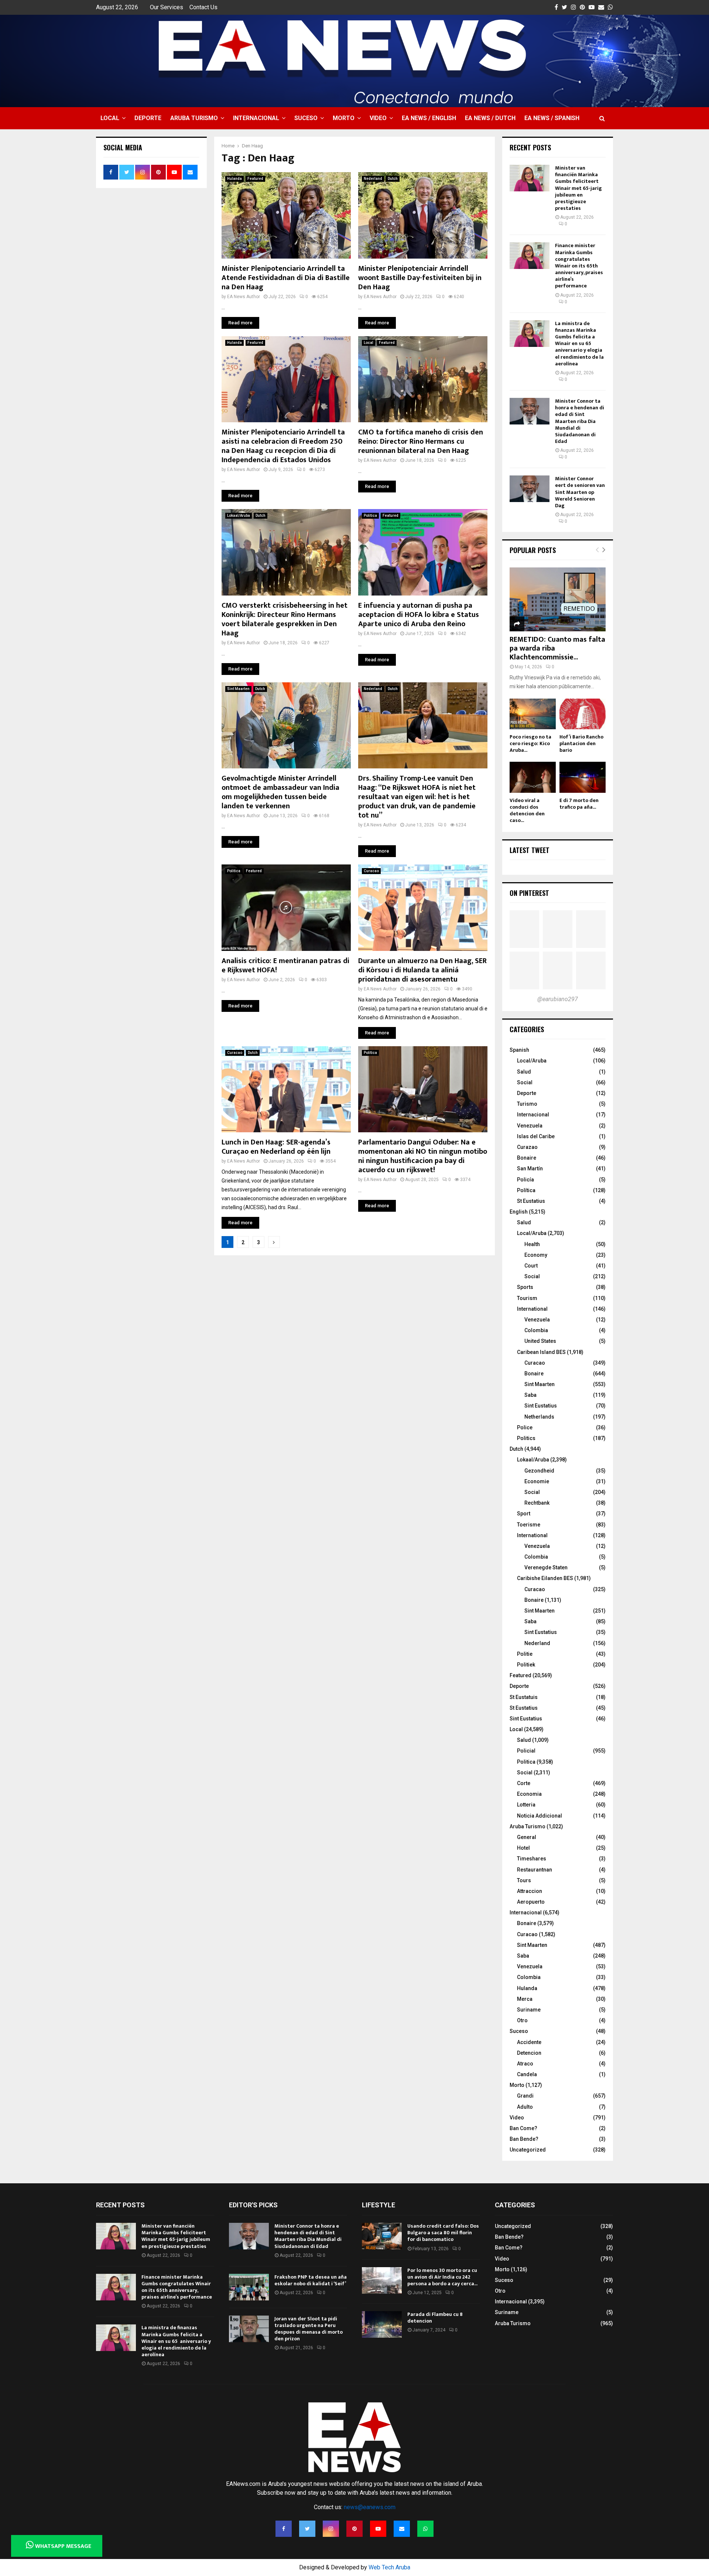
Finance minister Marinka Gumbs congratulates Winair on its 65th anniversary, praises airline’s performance (579, 266)
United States (540, 1341)
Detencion (529, 2053)
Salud (524, 1072)
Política (526, 1190)
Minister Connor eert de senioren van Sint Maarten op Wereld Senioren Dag (580, 492)
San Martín (530, 1168)
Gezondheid (539, 1471)
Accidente (529, 2042)
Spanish (519, 1050)
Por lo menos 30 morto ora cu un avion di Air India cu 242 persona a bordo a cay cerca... (442, 2277)
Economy (536, 1255)
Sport (524, 1514)
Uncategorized (528, 2150)
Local (110, 118)
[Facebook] (284, 2529)
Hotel (523, 1848)
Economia (529, 1794)
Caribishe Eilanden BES (545, 1578)
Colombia (536, 1330)
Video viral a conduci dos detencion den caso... (527, 810)
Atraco (525, 2064)
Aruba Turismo (194, 118)
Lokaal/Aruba (239, 516)
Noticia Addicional (540, 1816)
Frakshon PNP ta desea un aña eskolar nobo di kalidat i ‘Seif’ (311, 2280)
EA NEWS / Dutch (490, 118)
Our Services (167, 7)
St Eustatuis (524, 1697)
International (532, 1309)
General (527, 1837)
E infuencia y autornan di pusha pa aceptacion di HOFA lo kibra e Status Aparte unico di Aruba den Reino (419, 615)
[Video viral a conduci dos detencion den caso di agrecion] (533, 777)
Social (525, 1082)
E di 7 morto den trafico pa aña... (579, 804)
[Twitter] (307, 2529)
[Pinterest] (354, 2529)
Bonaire (527, 1158)
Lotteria (526, 1805)
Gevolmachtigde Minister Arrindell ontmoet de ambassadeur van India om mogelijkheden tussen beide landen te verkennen (280, 792)
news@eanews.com (370, 2507)
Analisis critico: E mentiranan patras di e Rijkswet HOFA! (285, 965)
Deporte (148, 118)
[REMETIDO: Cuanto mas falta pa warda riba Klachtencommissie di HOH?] (558, 599)
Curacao (371, 871)
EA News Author (244, 297)
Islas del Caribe (536, 1136)
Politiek (526, 1665)
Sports (525, 1287)
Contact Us (203, 7)
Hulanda (234, 179)
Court (531, 1266)
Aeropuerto (531, 1902)
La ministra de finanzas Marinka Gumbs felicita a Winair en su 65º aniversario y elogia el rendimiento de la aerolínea (579, 344)
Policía (525, 1180)
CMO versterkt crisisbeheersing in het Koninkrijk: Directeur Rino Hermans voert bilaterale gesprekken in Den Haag (285, 619)
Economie (537, 1481)
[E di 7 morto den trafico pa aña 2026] (583, 777)
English (519, 1212)
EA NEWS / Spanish (552, 118)
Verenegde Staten (546, 1567)
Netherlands (539, 1417)
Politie (525, 1654)
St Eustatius (531, 1201)
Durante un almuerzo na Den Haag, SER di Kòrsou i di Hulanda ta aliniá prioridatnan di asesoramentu (422, 970)
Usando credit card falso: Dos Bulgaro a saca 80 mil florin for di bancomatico (443, 2233)
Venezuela (530, 1126)
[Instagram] (331, 2529)
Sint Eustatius (541, 1406)
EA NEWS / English (429, 118)
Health (532, 1244)
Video (378, 118)
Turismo (527, 1104)
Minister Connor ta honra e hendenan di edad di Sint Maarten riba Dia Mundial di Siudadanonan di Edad (580, 421)
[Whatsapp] (425, 2529)
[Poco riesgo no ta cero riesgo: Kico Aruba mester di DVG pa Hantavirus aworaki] (533, 714)
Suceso (306, 118)
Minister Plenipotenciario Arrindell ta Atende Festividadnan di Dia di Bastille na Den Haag (286, 278)
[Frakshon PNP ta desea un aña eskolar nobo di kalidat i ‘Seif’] (249, 2287)
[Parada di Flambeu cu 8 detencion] (382, 2324)
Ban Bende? (524, 2139)
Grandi (525, 2096)
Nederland (373, 179)
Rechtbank (537, 1503)
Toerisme (529, 1525)
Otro (522, 2020)
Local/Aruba (532, 1061)
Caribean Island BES (541, 1352)
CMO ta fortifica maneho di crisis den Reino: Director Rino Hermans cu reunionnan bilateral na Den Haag (421, 441)
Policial (526, 1751)
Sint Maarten (238, 689)
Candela (527, 2074)
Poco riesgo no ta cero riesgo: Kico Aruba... (530, 743)
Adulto (525, 2107)
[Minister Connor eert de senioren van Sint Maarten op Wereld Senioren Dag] (530, 489)
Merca (525, 1999)
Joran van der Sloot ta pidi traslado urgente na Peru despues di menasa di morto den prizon (309, 2329)
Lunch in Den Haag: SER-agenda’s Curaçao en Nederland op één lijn (276, 1147)
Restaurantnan (535, 1870)
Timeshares (532, 1859)
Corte (524, 1783)
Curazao (527, 1147)
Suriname (529, 2010)
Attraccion (530, 1891)
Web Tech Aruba (389, 2567)
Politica (370, 516)
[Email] (402, 2529)
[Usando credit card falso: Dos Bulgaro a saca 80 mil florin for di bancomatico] (382, 2236)
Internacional (256, 118)
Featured (255, 179)
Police (525, 1427)
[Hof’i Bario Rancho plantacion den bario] (583, 714)
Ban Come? (523, 2128)
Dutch (393, 179)
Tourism (527, 1298)
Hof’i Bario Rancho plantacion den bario (581, 743)
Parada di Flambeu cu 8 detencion (435, 2318)
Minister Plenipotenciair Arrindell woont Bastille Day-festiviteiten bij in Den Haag (420, 278)
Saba (530, 1395)
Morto (344, 118)
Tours (524, 1880)
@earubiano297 (558, 999)
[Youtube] (378, 2529)
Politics (526, 1438)
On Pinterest (529, 893)
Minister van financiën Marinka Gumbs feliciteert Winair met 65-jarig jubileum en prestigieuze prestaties (578, 188)
